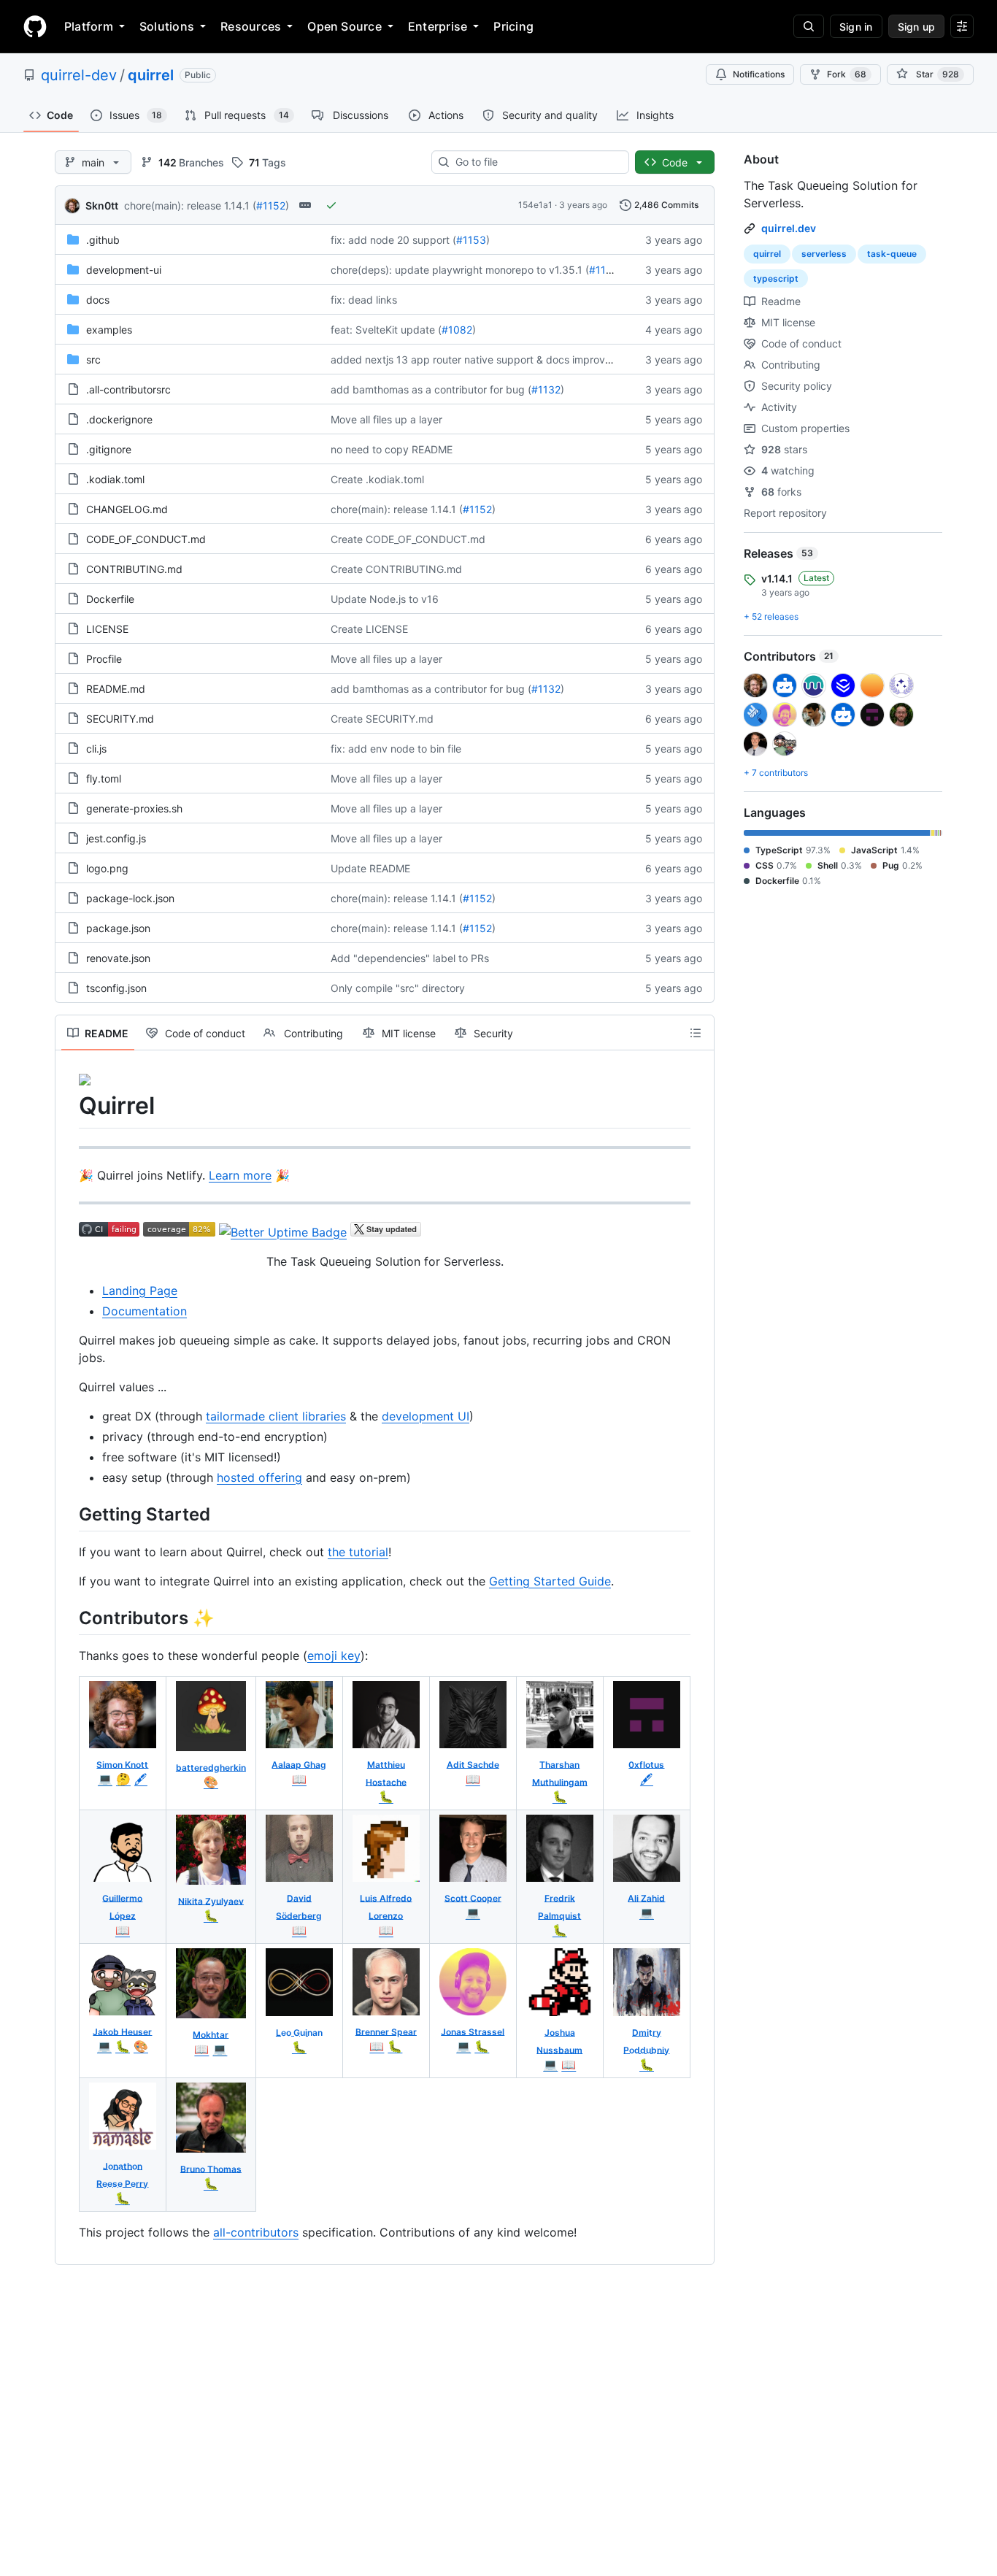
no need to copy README (392, 449)
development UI (426, 1416)
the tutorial (358, 1552)
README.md (116, 689)
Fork (847, 74)
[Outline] (696, 1033)
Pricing (513, 26)
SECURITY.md (120, 719)
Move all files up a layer (386, 419)
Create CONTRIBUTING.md (396, 569)
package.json (118, 928)
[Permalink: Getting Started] (69, 1514)
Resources (251, 26)
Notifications (759, 74)
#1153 (471, 240)
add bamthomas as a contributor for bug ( (431, 389)
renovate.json (118, 958)
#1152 (271, 205)
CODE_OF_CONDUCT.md (146, 539)
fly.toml (104, 778)
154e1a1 (535, 205)
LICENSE (107, 629)
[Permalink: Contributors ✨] (69, 1618)
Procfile (104, 659)
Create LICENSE (369, 629)
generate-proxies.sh (134, 808)
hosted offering (259, 1477)
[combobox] (536, 162)
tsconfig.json (116, 988)
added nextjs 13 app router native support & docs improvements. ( (490, 360)
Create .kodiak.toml (377, 479)
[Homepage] (35, 26)
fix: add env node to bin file (396, 749)
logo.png (107, 868)
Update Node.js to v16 (385, 599)
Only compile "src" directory (398, 988)
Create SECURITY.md (382, 719)
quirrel (151, 75)
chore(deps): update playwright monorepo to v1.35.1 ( (460, 270)
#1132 (546, 389)
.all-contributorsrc (128, 389)
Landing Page (140, 1291)
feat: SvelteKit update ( (386, 330)
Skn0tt (102, 205)
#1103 (604, 270)
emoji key (334, 1656)
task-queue (892, 254)
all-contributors (256, 2232)
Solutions (167, 26)
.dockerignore (119, 419)
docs (98, 300)
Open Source (344, 26)
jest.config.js (116, 838)
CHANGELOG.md (127, 509)
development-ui (124, 270)
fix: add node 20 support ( (393, 240)
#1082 (457, 330)
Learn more (240, 1175)
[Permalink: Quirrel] (69, 1106)
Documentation (145, 1311)
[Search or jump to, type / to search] (809, 26)
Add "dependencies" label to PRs (410, 958)
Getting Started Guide (550, 1581)
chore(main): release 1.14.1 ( (190, 205)
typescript (776, 278)
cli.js (96, 749)
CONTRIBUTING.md (134, 569)
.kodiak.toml (115, 479)
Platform (89, 26)
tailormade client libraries (276, 1416)
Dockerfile (110, 599)
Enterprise (438, 26)
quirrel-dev (79, 75)
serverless (824, 254)
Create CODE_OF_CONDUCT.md (408, 539)
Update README (370, 868)
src (93, 360)
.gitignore (109, 449)
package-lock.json (130, 898)
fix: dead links (364, 300)
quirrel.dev (789, 228)
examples (109, 330)
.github (103, 240)
